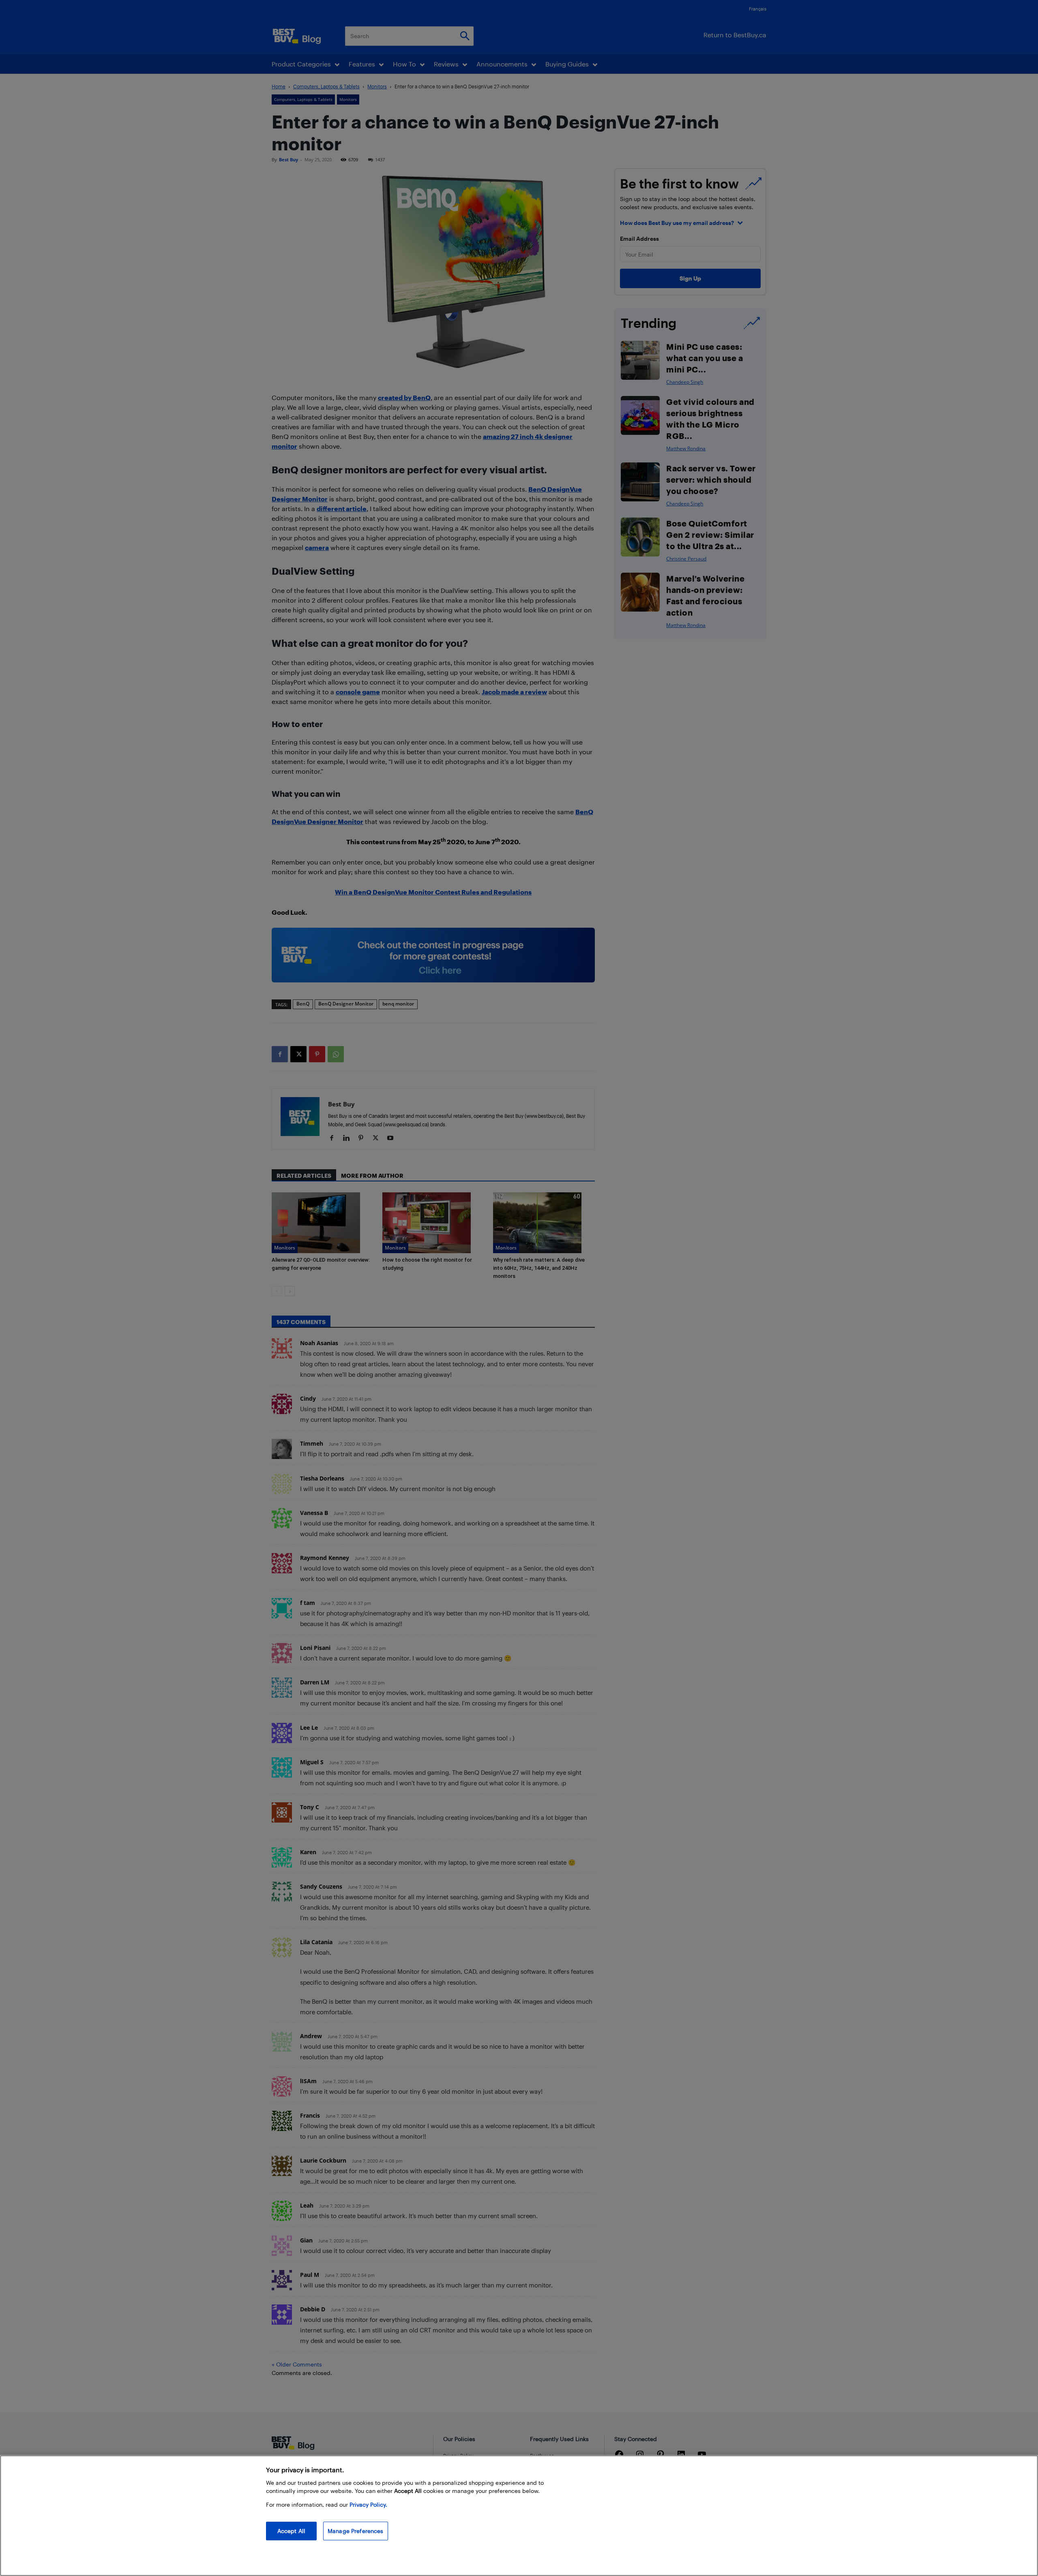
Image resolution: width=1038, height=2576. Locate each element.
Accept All (291, 2531)
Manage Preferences (356, 2531)
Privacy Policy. (368, 2504)
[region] (519, 2516)
